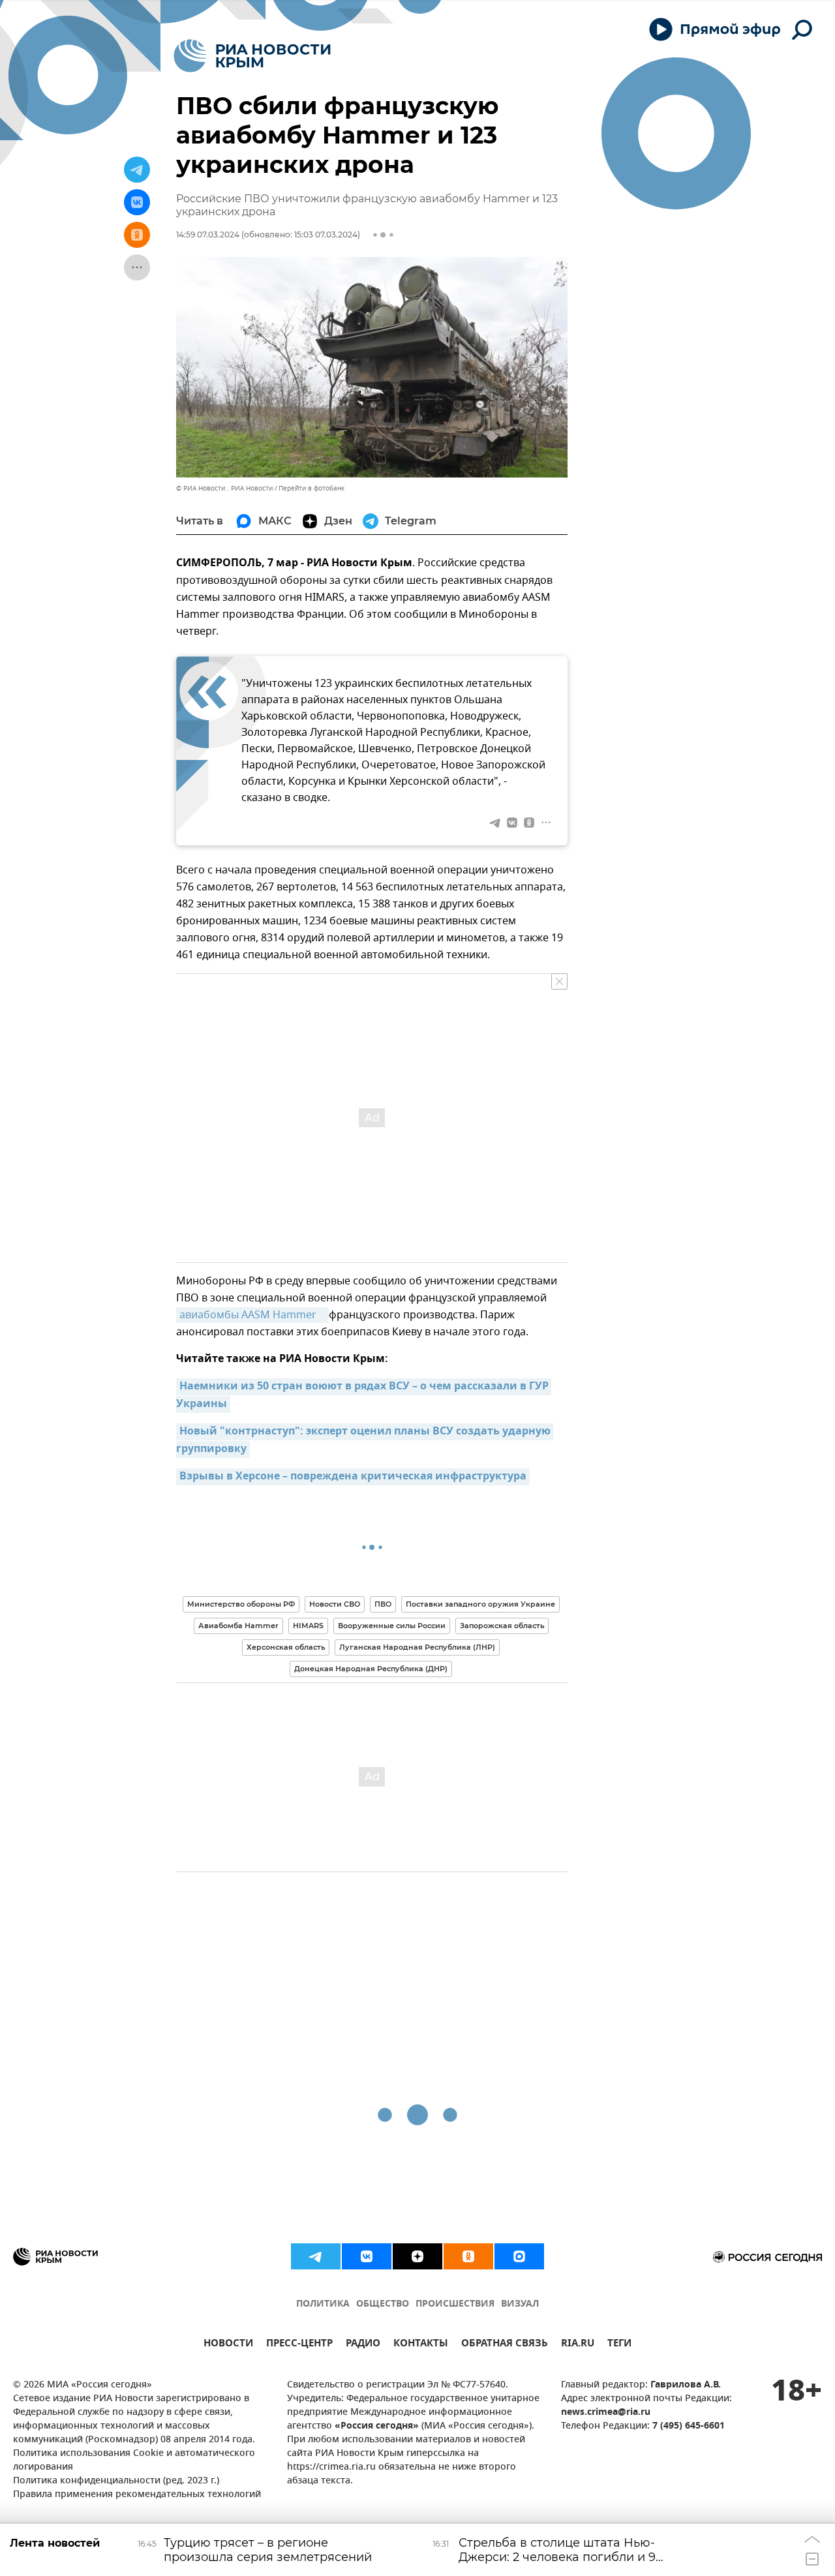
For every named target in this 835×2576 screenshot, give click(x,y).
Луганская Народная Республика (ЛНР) (417, 1647)
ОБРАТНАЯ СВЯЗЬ (505, 2345)
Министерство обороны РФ (241, 1604)
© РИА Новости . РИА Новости (224, 488)
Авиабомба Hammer (238, 1626)
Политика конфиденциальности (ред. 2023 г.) (116, 2481)
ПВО (383, 1604)
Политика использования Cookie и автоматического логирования (134, 2461)
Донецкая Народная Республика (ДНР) (371, 1669)
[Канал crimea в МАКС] (519, 2256)
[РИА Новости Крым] (252, 56)
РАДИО (363, 2345)
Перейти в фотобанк (311, 488)
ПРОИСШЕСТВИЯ (455, 2304)
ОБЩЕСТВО (383, 2304)
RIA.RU (578, 2345)
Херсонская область (286, 1647)
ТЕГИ (619, 2345)
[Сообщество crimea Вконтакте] (367, 2256)
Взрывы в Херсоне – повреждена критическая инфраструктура (353, 1477)
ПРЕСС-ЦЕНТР (299, 2345)
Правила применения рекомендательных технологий (137, 2495)
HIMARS (308, 1626)
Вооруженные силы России (392, 1626)
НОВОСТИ (228, 2345)
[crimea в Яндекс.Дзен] (417, 2256)
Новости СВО (335, 1604)
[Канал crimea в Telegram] (316, 2256)
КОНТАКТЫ (421, 2345)
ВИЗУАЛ (520, 2304)
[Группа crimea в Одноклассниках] (468, 2256)
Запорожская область (502, 1626)
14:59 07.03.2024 (208, 235)
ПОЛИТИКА (323, 2304)
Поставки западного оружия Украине (480, 1604)
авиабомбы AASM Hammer (248, 1315)
